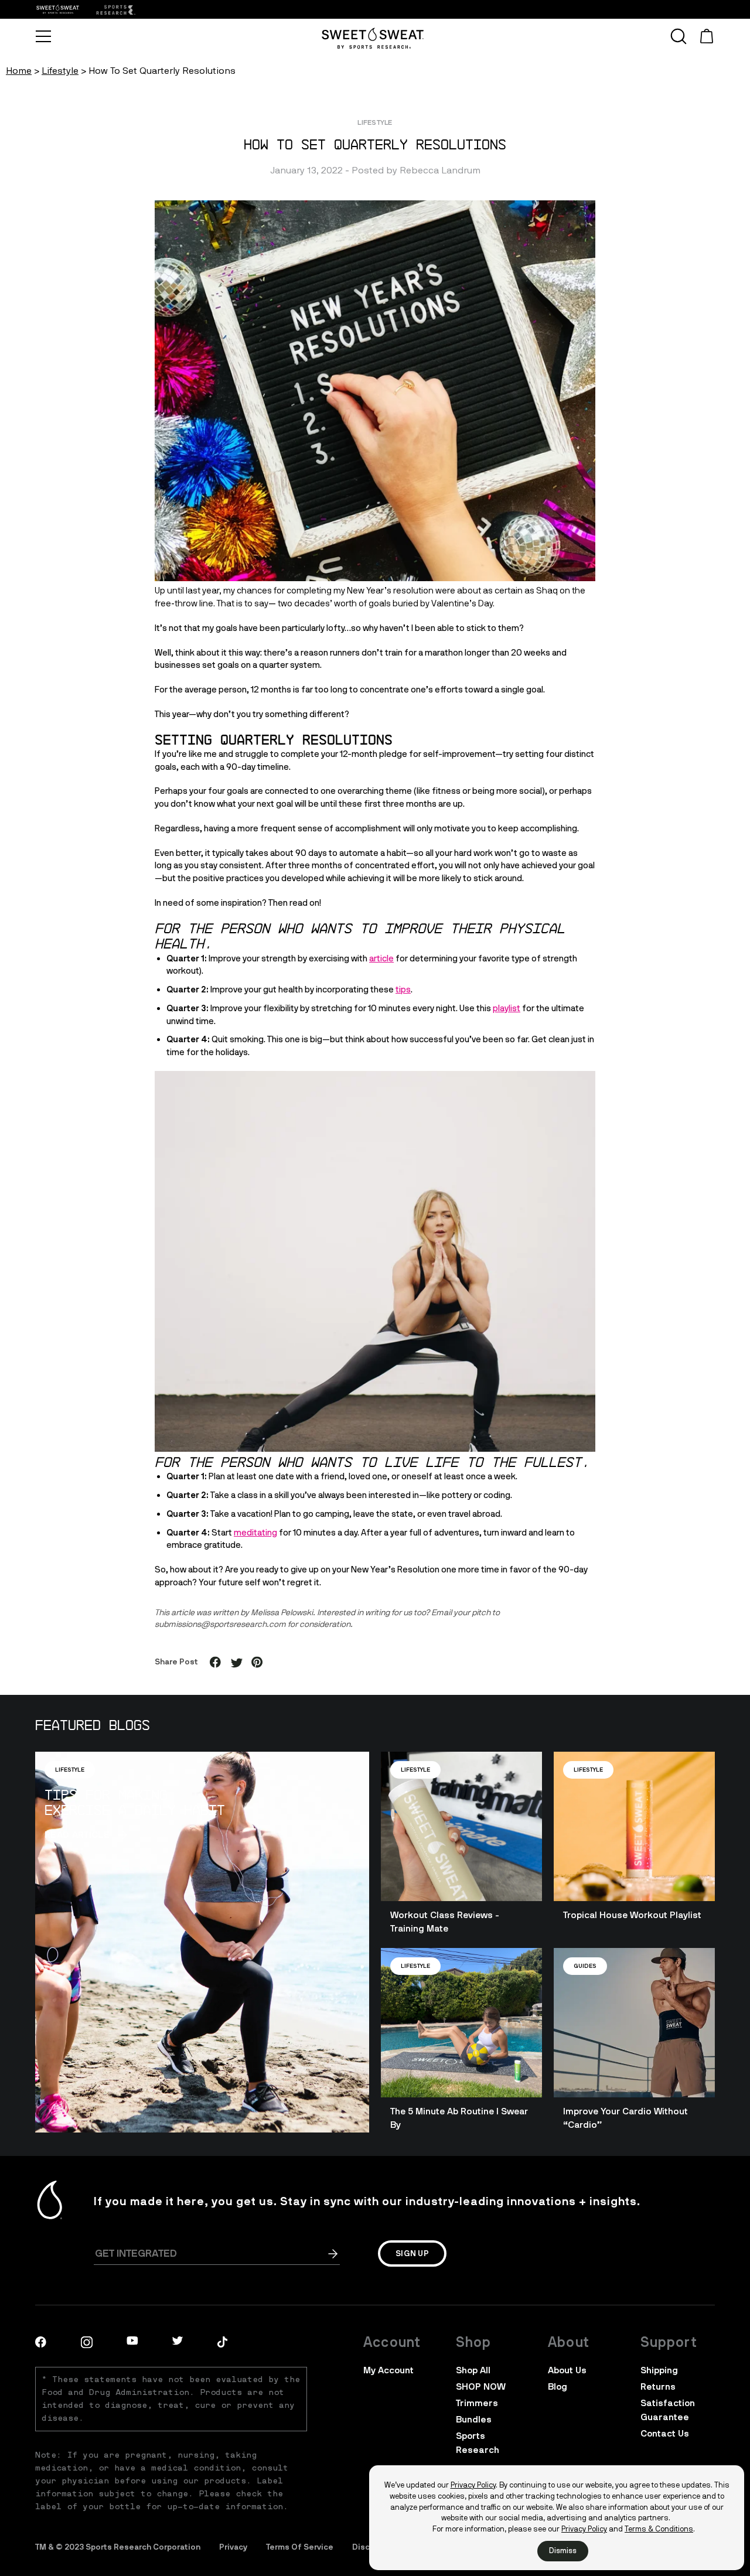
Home (19, 71)
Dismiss (563, 2551)
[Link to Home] (115, 10)
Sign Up (412, 2253)
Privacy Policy (473, 2485)
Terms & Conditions (659, 2529)
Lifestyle (60, 71)
